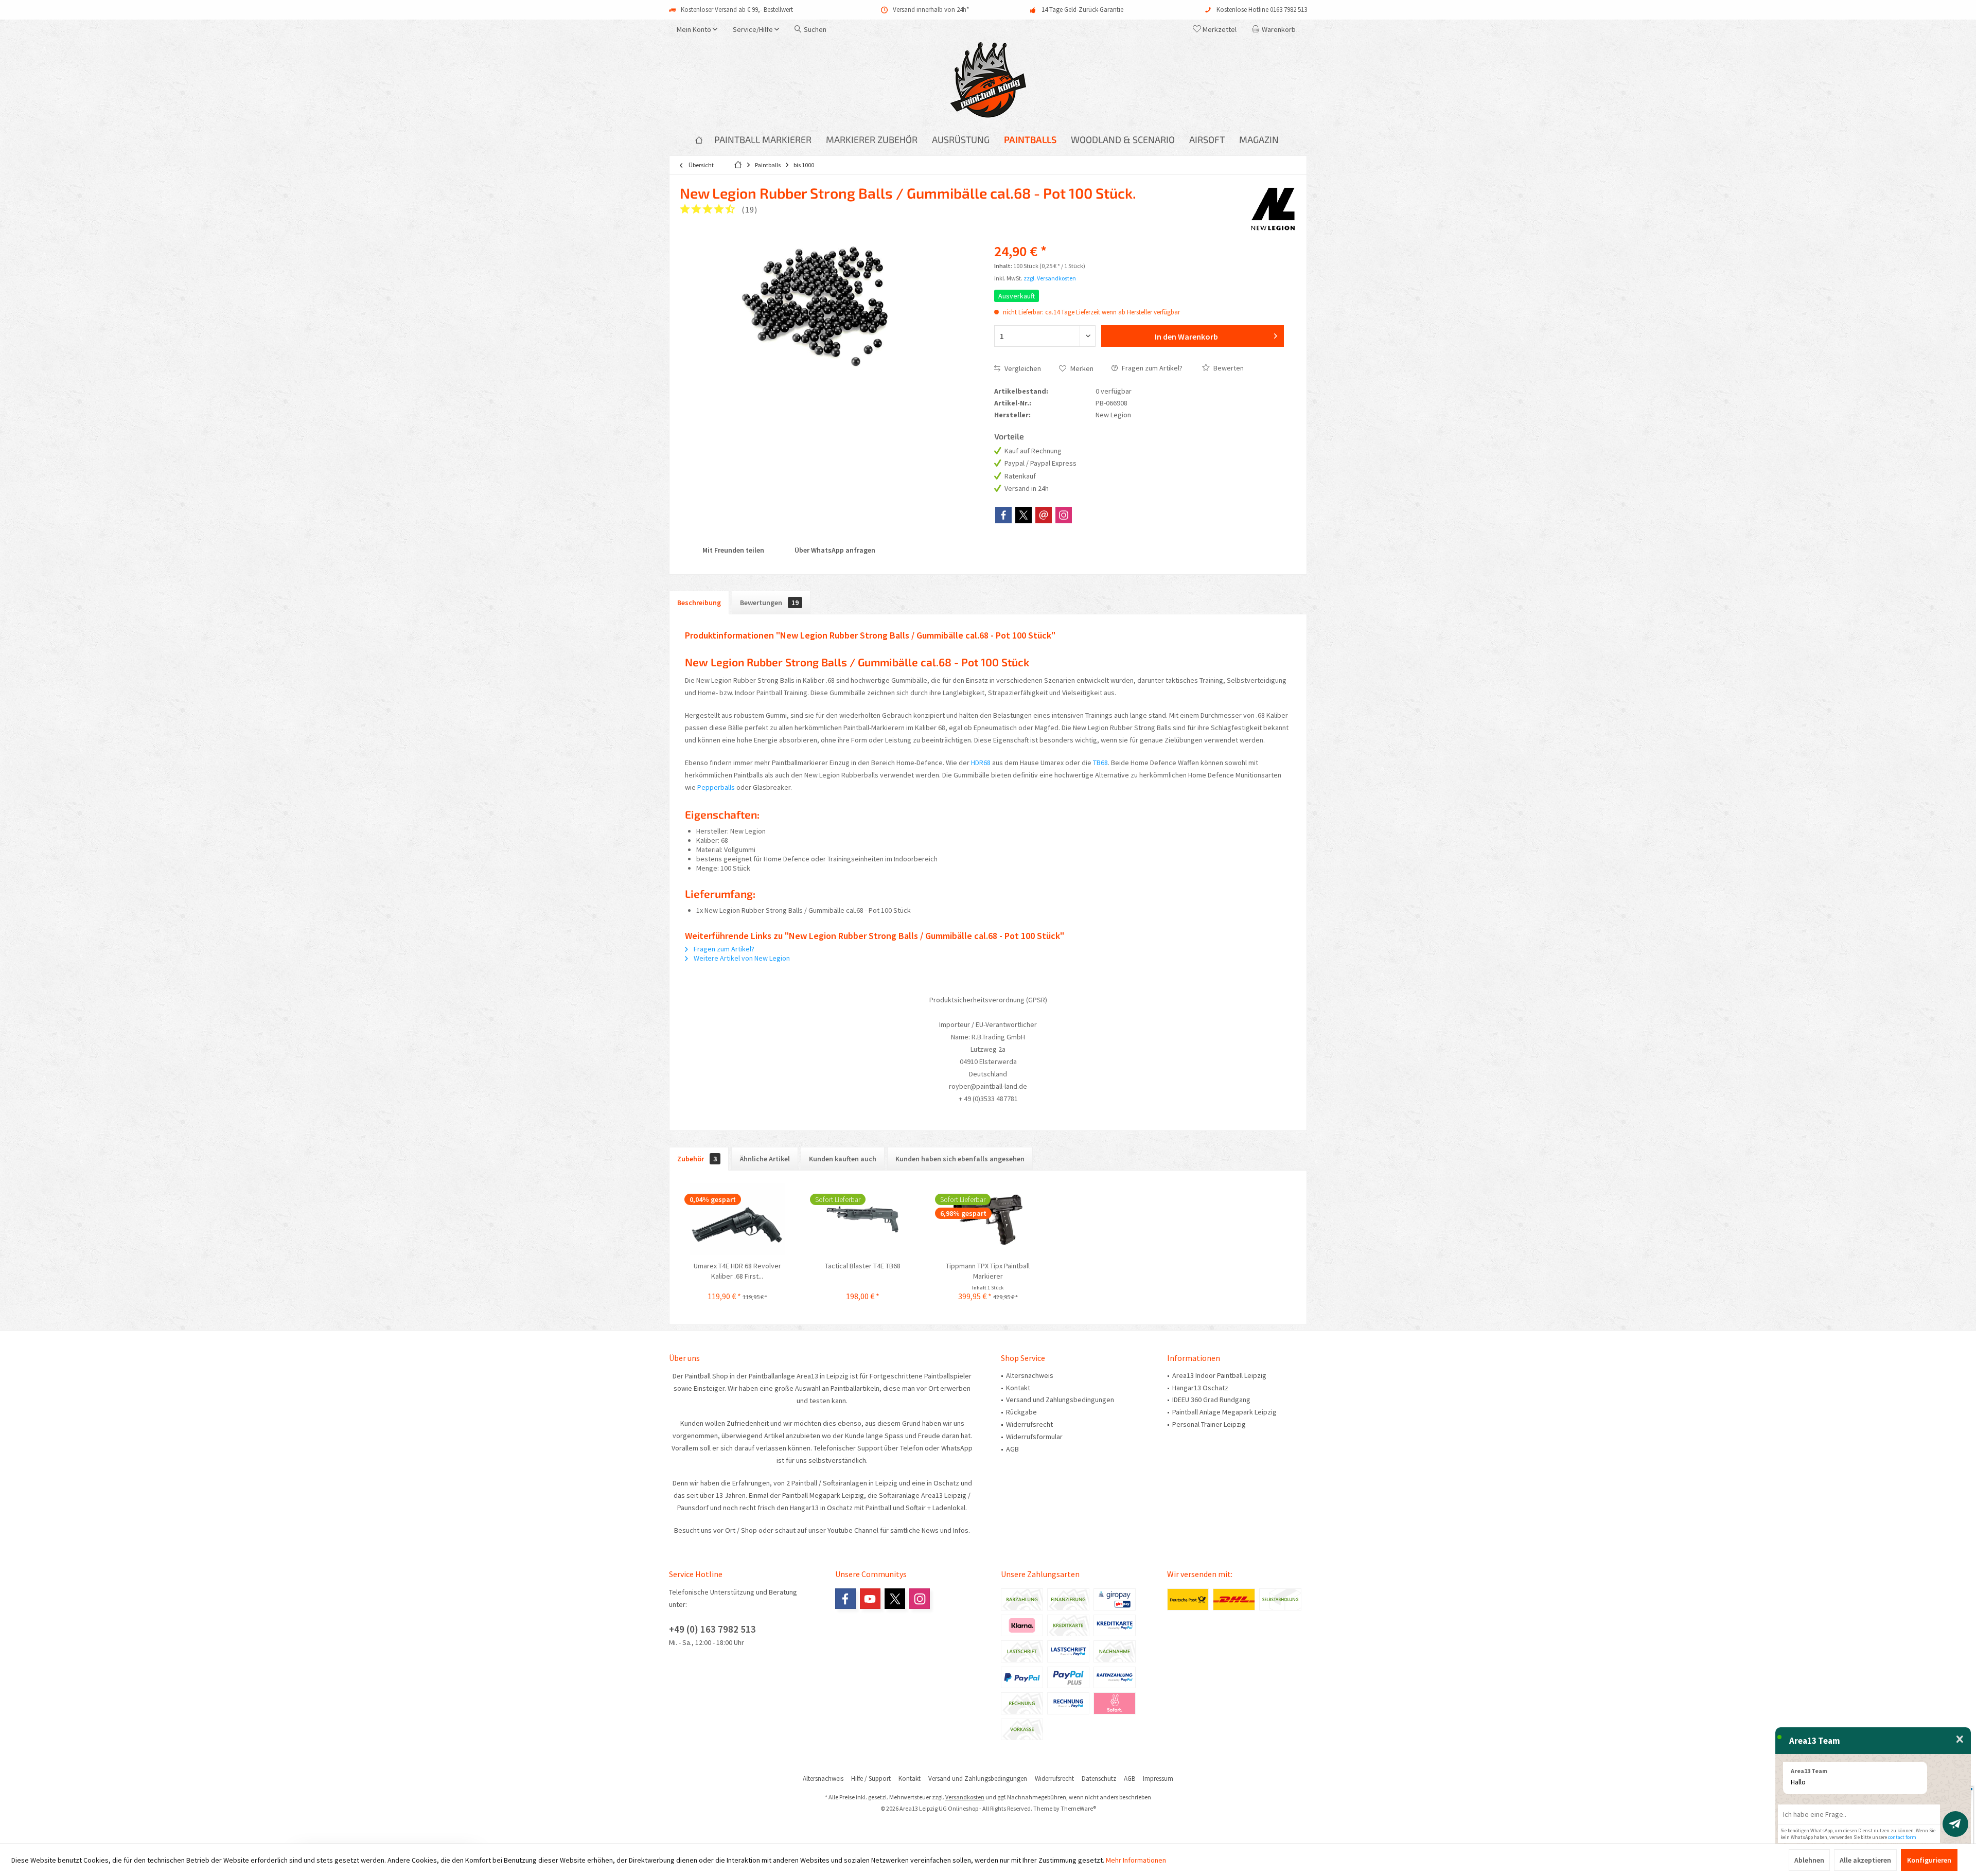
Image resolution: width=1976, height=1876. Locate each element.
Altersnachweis (1030, 1375)
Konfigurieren (1929, 1860)
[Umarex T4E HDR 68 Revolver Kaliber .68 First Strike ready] (737, 1219)
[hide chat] (1960, 1740)
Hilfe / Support (871, 1779)
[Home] (699, 140)
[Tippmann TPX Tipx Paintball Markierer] (988, 1219)
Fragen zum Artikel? (1151, 368)
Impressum (1158, 1779)
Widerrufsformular (1034, 1437)
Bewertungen (769, 603)
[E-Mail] (1044, 515)
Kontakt (1018, 1388)
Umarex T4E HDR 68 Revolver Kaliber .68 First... (737, 1271)
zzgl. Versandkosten (1050, 278)
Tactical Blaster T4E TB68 (863, 1266)
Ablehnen (1809, 1860)
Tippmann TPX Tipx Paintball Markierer (988, 1271)
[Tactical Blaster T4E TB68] (863, 1219)
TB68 (1100, 763)
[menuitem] (1276, 29)
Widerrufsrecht (1029, 1424)
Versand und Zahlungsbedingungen (1060, 1400)
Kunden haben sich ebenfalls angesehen (960, 1159)
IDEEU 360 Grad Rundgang (1211, 1400)
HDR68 (981, 763)
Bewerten (1228, 368)
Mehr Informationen (1136, 1860)
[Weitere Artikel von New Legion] (1273, 208)
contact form (1902, 1837)
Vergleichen (1022, 368)
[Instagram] (1064, 515)
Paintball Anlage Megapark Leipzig (1224, 1412)
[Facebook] (1003, 515)
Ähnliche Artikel (765, 1159)
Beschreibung (699, 603)
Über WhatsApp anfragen (834, 550)
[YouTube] (870, 1599)
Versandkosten (965, 1797)
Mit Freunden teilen (733, 550)
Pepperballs (716, 787)
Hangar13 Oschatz (1200, 1388)
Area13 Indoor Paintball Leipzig (1219, 1375)
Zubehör (697, 1159)
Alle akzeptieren (1865, 1860)
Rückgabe (1021, 1412)
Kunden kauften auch (843, 1159)
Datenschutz (1099, 1779)
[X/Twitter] (1024, 515)
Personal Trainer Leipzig (1209, 1424)
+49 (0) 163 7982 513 (712, 1629)
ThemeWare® (1078, 1808)
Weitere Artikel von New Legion (741, 958)
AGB (1012, 1449)
